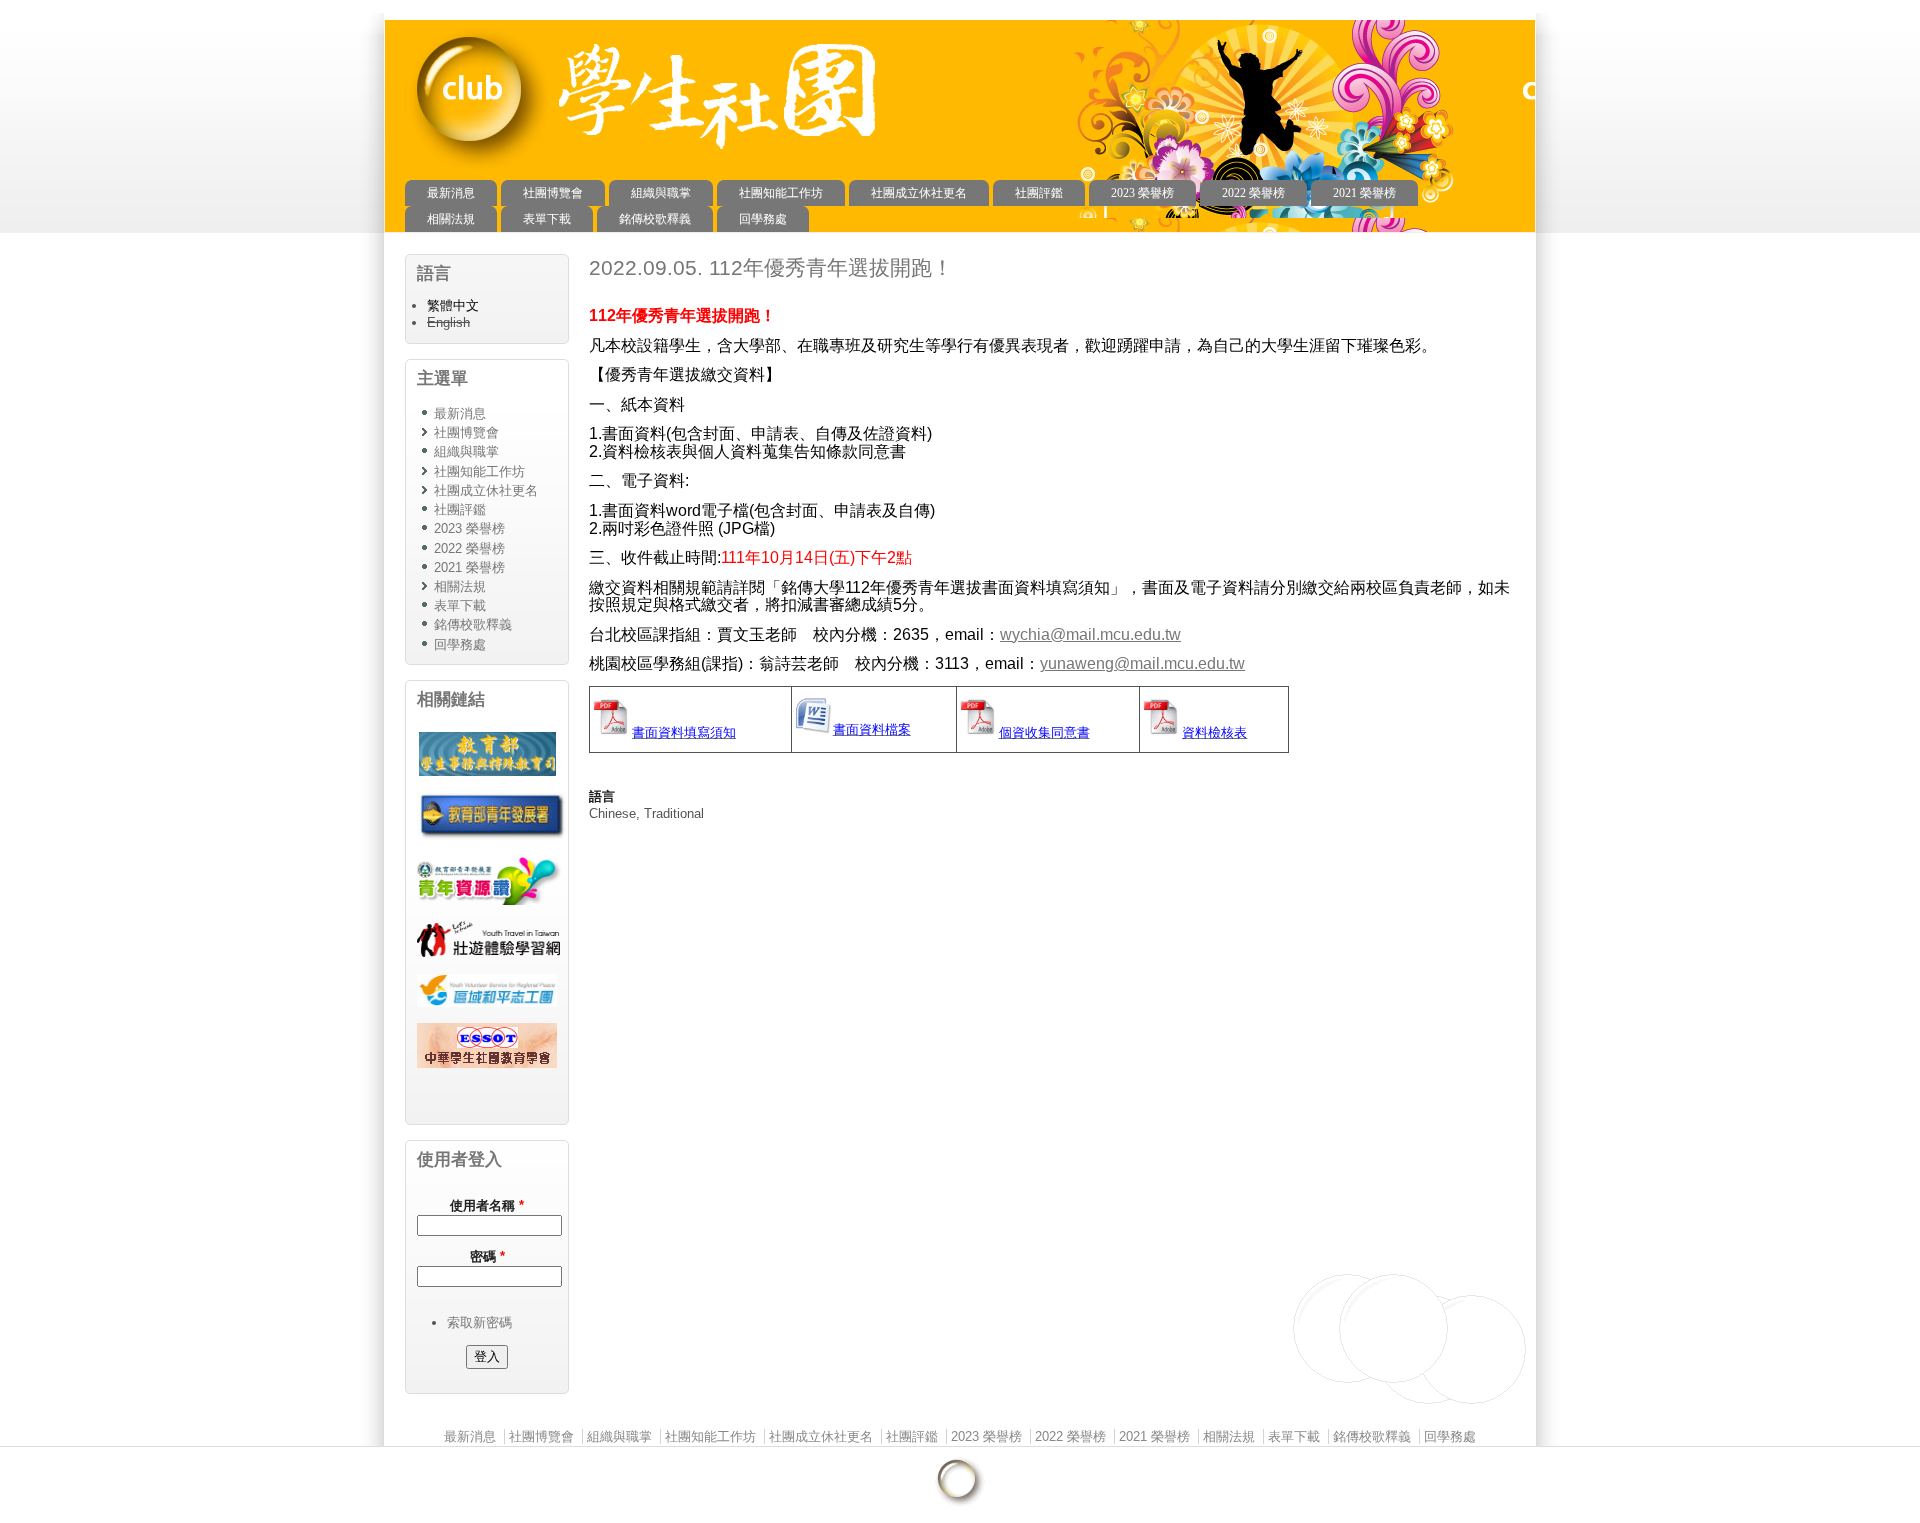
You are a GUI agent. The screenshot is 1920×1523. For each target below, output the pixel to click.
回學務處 (763, 219)
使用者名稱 (487, 1205)
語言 (602, 796)
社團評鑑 (1039, 193)
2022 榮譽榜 (1253, 193)
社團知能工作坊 (781, 193)
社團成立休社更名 (919, 193)
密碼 (487, 1256)
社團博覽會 (553, 193)
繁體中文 (453, 305)
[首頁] (478, 170)
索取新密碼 (479, 1322)
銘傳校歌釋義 (655, 219)
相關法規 (451, 219)
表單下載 (547, 219)
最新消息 (451, 193)
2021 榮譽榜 (1364, 193)
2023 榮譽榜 (1142, 193)
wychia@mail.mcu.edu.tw (1090, 634)
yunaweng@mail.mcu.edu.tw (1142, 663)
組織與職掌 (661, 193)
